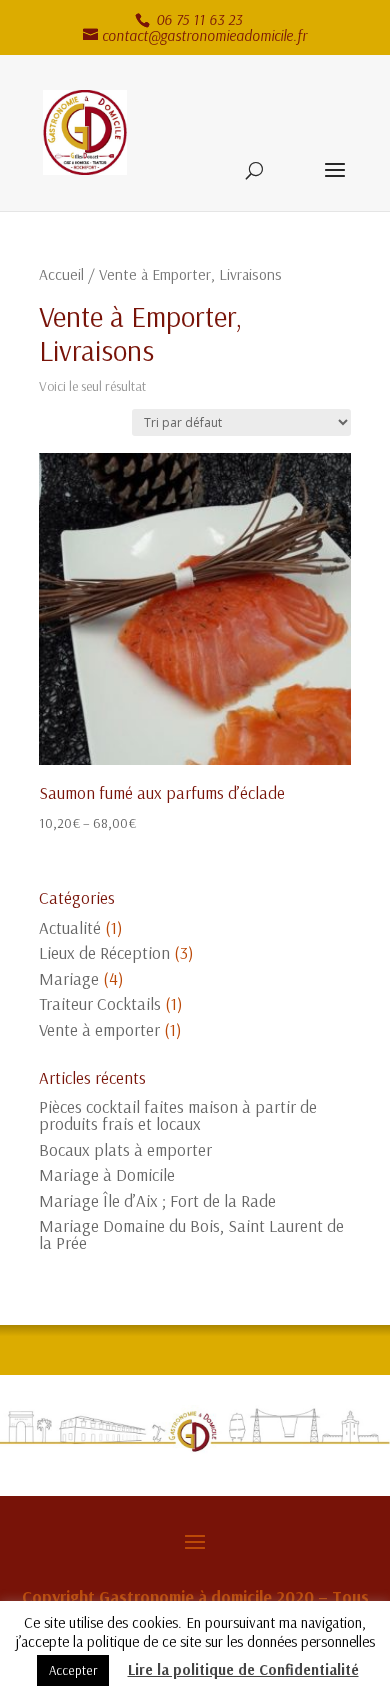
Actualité (70, 927)
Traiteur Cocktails (100, 1003)
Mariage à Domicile (107, 1174)
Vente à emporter (99, 1029)
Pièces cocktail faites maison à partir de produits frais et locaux (178, 1115)
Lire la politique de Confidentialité (243, 1669)
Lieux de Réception (104, 952)
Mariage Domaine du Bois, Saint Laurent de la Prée (191, 1234)
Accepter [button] (73, 1670)
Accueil (61, 274)
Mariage (69, 978)
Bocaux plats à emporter (125, 1149)
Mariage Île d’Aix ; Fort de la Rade (157, 1200)
